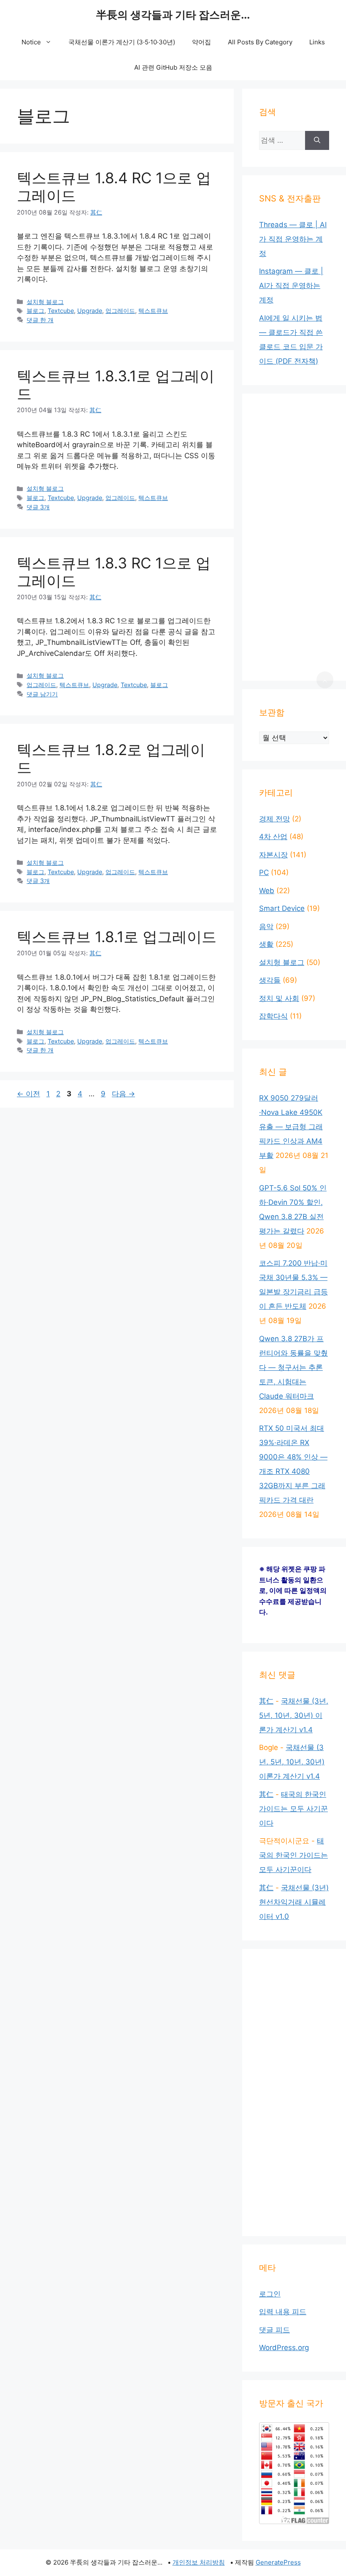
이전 (28, 1094)
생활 (266, 944)
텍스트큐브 (153, 311)
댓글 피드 (274, 2330)
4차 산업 (273, 837)
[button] (325, 680)
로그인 (270, 2294)
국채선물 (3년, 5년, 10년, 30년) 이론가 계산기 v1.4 (294, 1715)
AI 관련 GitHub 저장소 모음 (173, 67)
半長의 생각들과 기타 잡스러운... (173, 15)
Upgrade (90, 311)
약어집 (201, 42)
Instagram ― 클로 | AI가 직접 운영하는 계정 (291, 285)
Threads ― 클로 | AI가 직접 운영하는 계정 (293, 239)
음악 (266, 927)
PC (264, 872)
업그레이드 (120, 311)
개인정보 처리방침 (199, 2562)
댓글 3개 (38, 507)
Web (267, 891)
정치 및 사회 (279, 998)
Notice (31, 42)
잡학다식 (273, 1016)
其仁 (266, 1701)
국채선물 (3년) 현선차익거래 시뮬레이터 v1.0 (294, 1902)
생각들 (270, 980)
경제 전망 (274, 819)
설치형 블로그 (45, 302)
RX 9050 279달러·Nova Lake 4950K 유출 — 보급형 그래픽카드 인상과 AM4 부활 (291, 1127)
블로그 (35, 311)
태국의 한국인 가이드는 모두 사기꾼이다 (293, 1809)
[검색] (317, 140)
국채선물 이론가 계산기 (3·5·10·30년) (122, 42)
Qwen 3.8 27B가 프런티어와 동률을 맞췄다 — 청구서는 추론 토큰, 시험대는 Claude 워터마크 (293, 1367)
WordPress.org (284, 2348)
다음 (123, 1094)
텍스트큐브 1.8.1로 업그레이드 (117, 937)
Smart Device (282, 908)
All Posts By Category (260, 42)
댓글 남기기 (42, 694)
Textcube (61, 311)
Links (317, 42)
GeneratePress (278, 2562)
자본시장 (273, 855)
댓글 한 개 (40, 320)
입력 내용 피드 (283, 2312)
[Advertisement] (294, 537)
